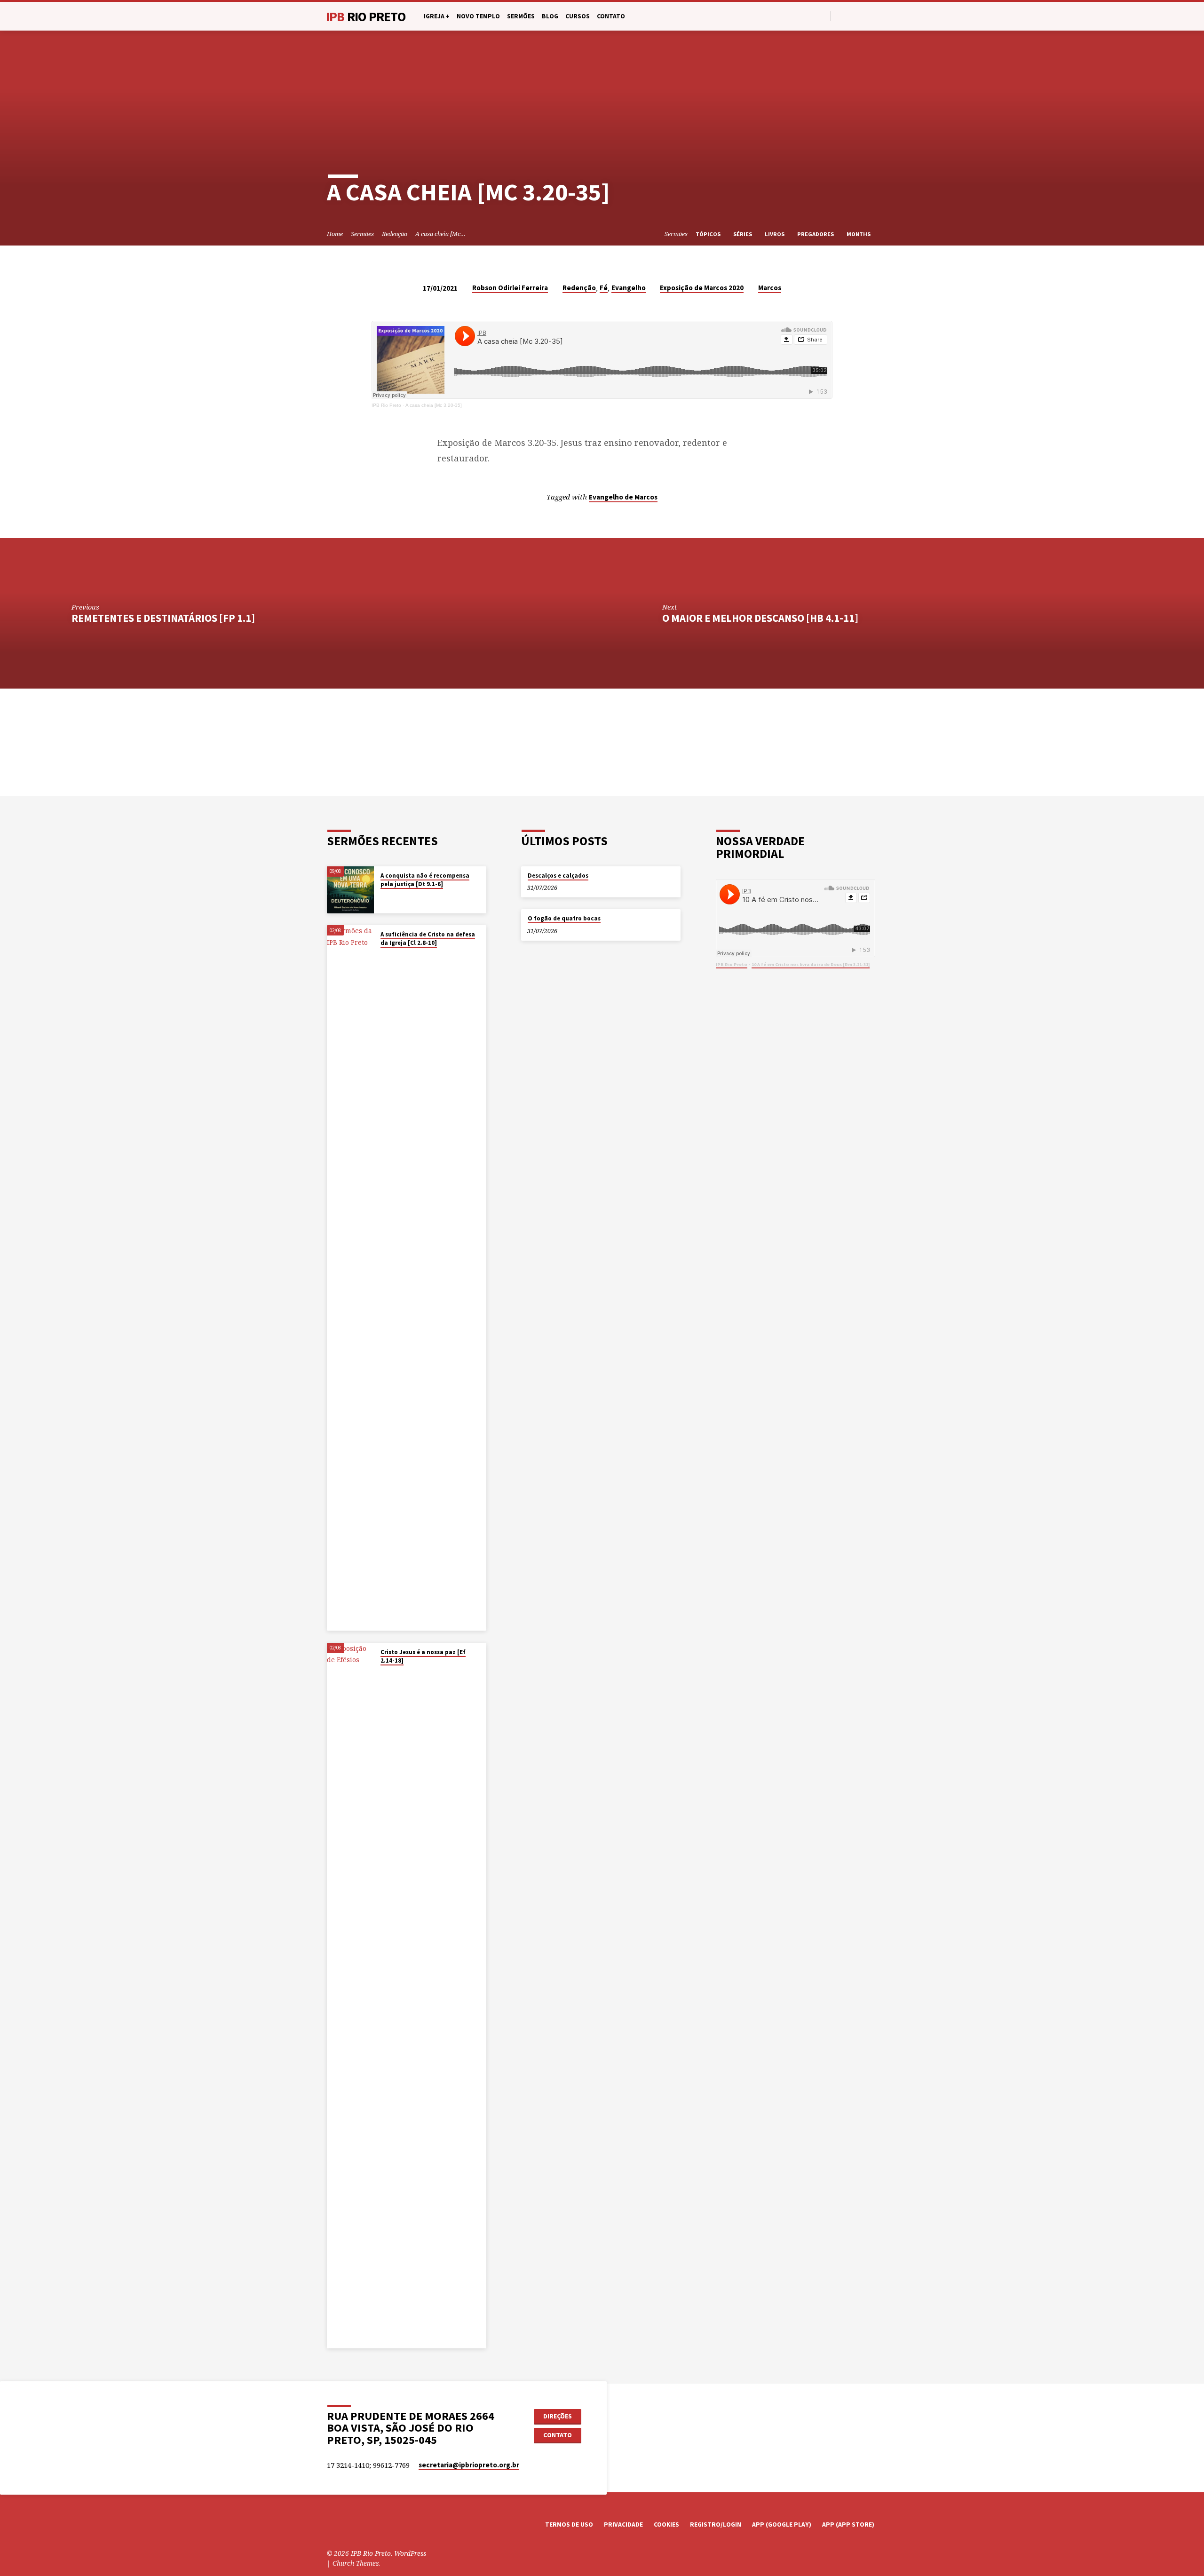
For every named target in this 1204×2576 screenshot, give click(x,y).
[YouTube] (852, 16)
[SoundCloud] (873, 16)
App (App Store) (848, 2524)
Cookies (666, 2524)
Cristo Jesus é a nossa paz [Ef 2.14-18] (423, 1656)
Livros (775, 234)
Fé (604, 288)
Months (859, 234)
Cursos (578, 16)
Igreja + (437, 16)
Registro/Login (716, 2524)
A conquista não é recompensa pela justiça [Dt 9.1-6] (425, 880)
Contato (611, 16)
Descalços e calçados (558, 876)
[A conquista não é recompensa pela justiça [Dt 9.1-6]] (350, 890)
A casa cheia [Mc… (440, 234)
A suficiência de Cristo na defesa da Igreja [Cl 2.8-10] (428, 939)
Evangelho (629, 288)
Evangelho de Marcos (623, 497)
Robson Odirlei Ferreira (510, 288)
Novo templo (478, 16)
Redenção (395, 234)
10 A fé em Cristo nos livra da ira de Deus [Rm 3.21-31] (811, 964)
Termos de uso (569, 2524)
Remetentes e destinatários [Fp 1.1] (163, 618)
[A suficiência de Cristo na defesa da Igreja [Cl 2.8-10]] (350, 1278)
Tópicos (709, 234)
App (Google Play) (782, 2524)
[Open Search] (823, 16)
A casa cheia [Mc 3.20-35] (434, 405)
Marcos (770, 288)
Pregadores (816, 234)
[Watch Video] (383, 896)
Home (335, 234)
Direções (558, 2416)
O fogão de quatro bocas (564, 918)
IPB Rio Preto (386, 405)
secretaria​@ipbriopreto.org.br (469, 2465)
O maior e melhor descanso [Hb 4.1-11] (760, 618)
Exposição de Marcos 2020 (702, 288)
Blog (550, 16)
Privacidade (623, 2524)
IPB (366, 16)
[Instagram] (862, 16)
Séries (743, 234)
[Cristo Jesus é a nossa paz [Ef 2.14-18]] (350, 1996)
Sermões (521, 16)
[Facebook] (841, 16)
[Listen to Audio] (389, 896)
